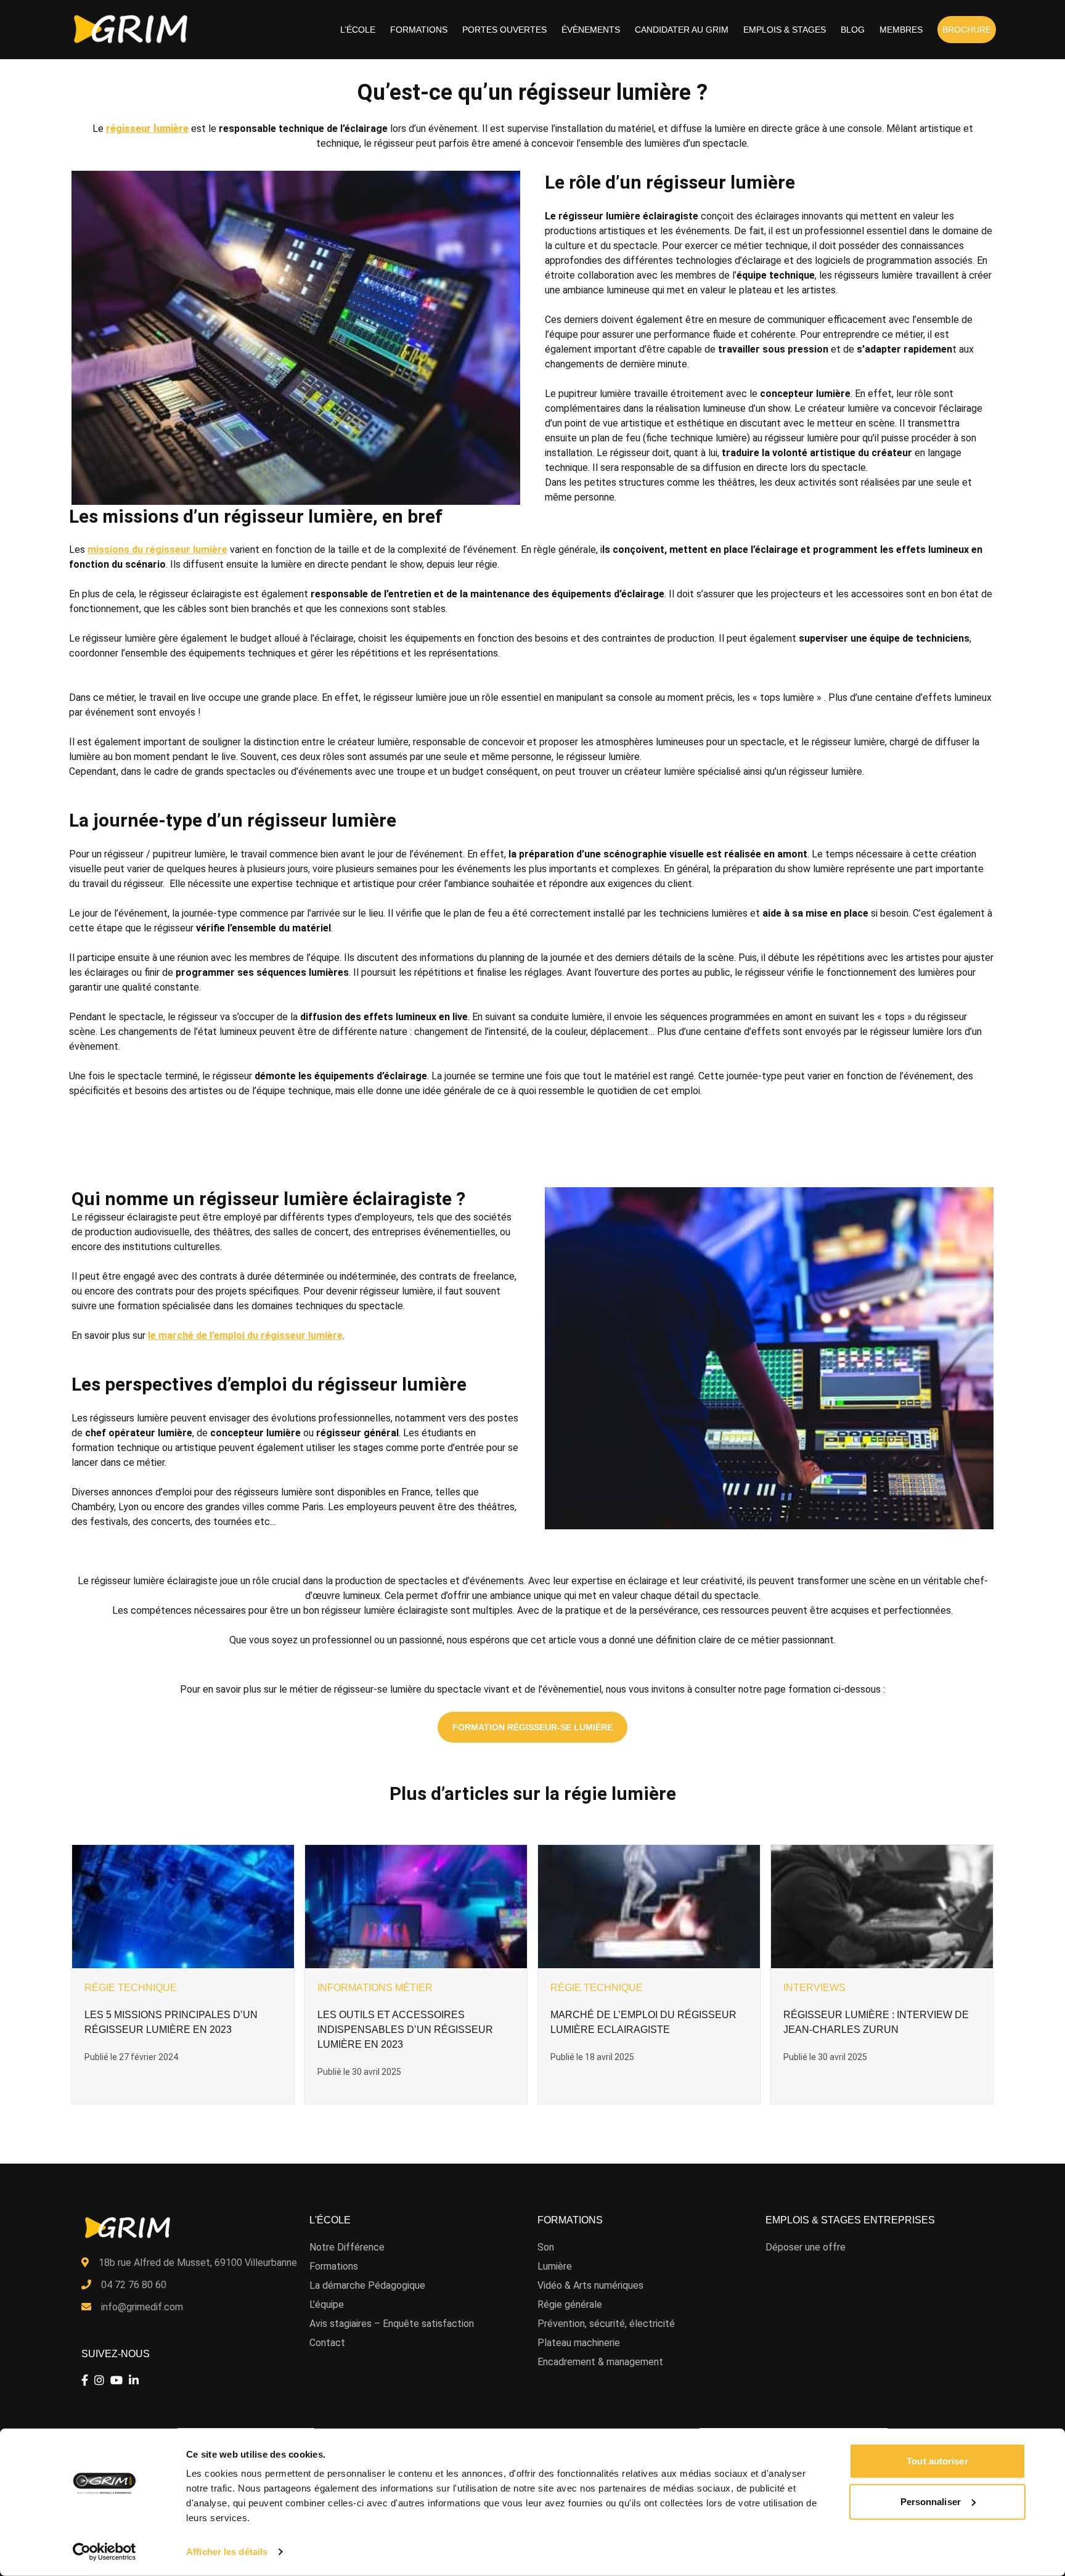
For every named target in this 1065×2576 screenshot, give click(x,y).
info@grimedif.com (142, 2307)
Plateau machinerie (579, 2343)
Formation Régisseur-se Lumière (532, 1727)
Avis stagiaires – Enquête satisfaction (392, 2324)
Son (546, 2247)
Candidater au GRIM (682, 30)
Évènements (591, 30)
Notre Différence (347, 2247)
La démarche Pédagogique (367, 2285)
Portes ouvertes (504, 30)
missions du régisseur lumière (157, 550)
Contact (327, 2343)
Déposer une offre (806, 2247)
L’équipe (327, 2304)
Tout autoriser (937, 2461)
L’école (358, 30)
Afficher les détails (227, 2552)
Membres (901, 30)
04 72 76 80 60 (134, 2285)
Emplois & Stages (785, 30)
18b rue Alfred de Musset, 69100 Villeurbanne (198, 2263)
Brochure (967, 30)
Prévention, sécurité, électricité (606, 2324)
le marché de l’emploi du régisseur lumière (245, 1335)
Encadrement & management (600, 2362)
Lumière (555, 2266)
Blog (853, 30)
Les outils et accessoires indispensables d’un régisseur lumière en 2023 (405, 2030)
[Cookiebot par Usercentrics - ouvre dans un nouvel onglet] (104, 2552)
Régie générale (570, 2304)
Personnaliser (931, 2501)
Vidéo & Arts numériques (590, 2285)
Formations (419, 30)
